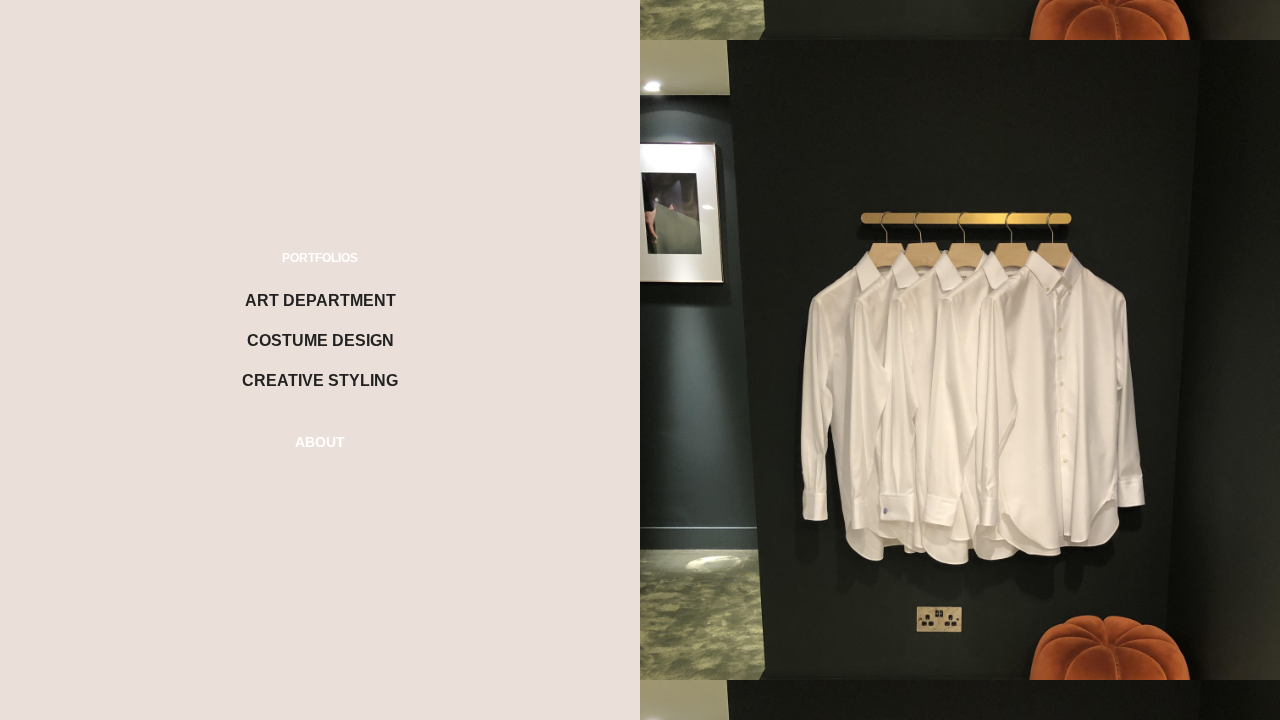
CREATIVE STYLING (320, 380)
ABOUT (320, 442)
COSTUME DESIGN (320, 340)
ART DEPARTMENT (320, 300)
